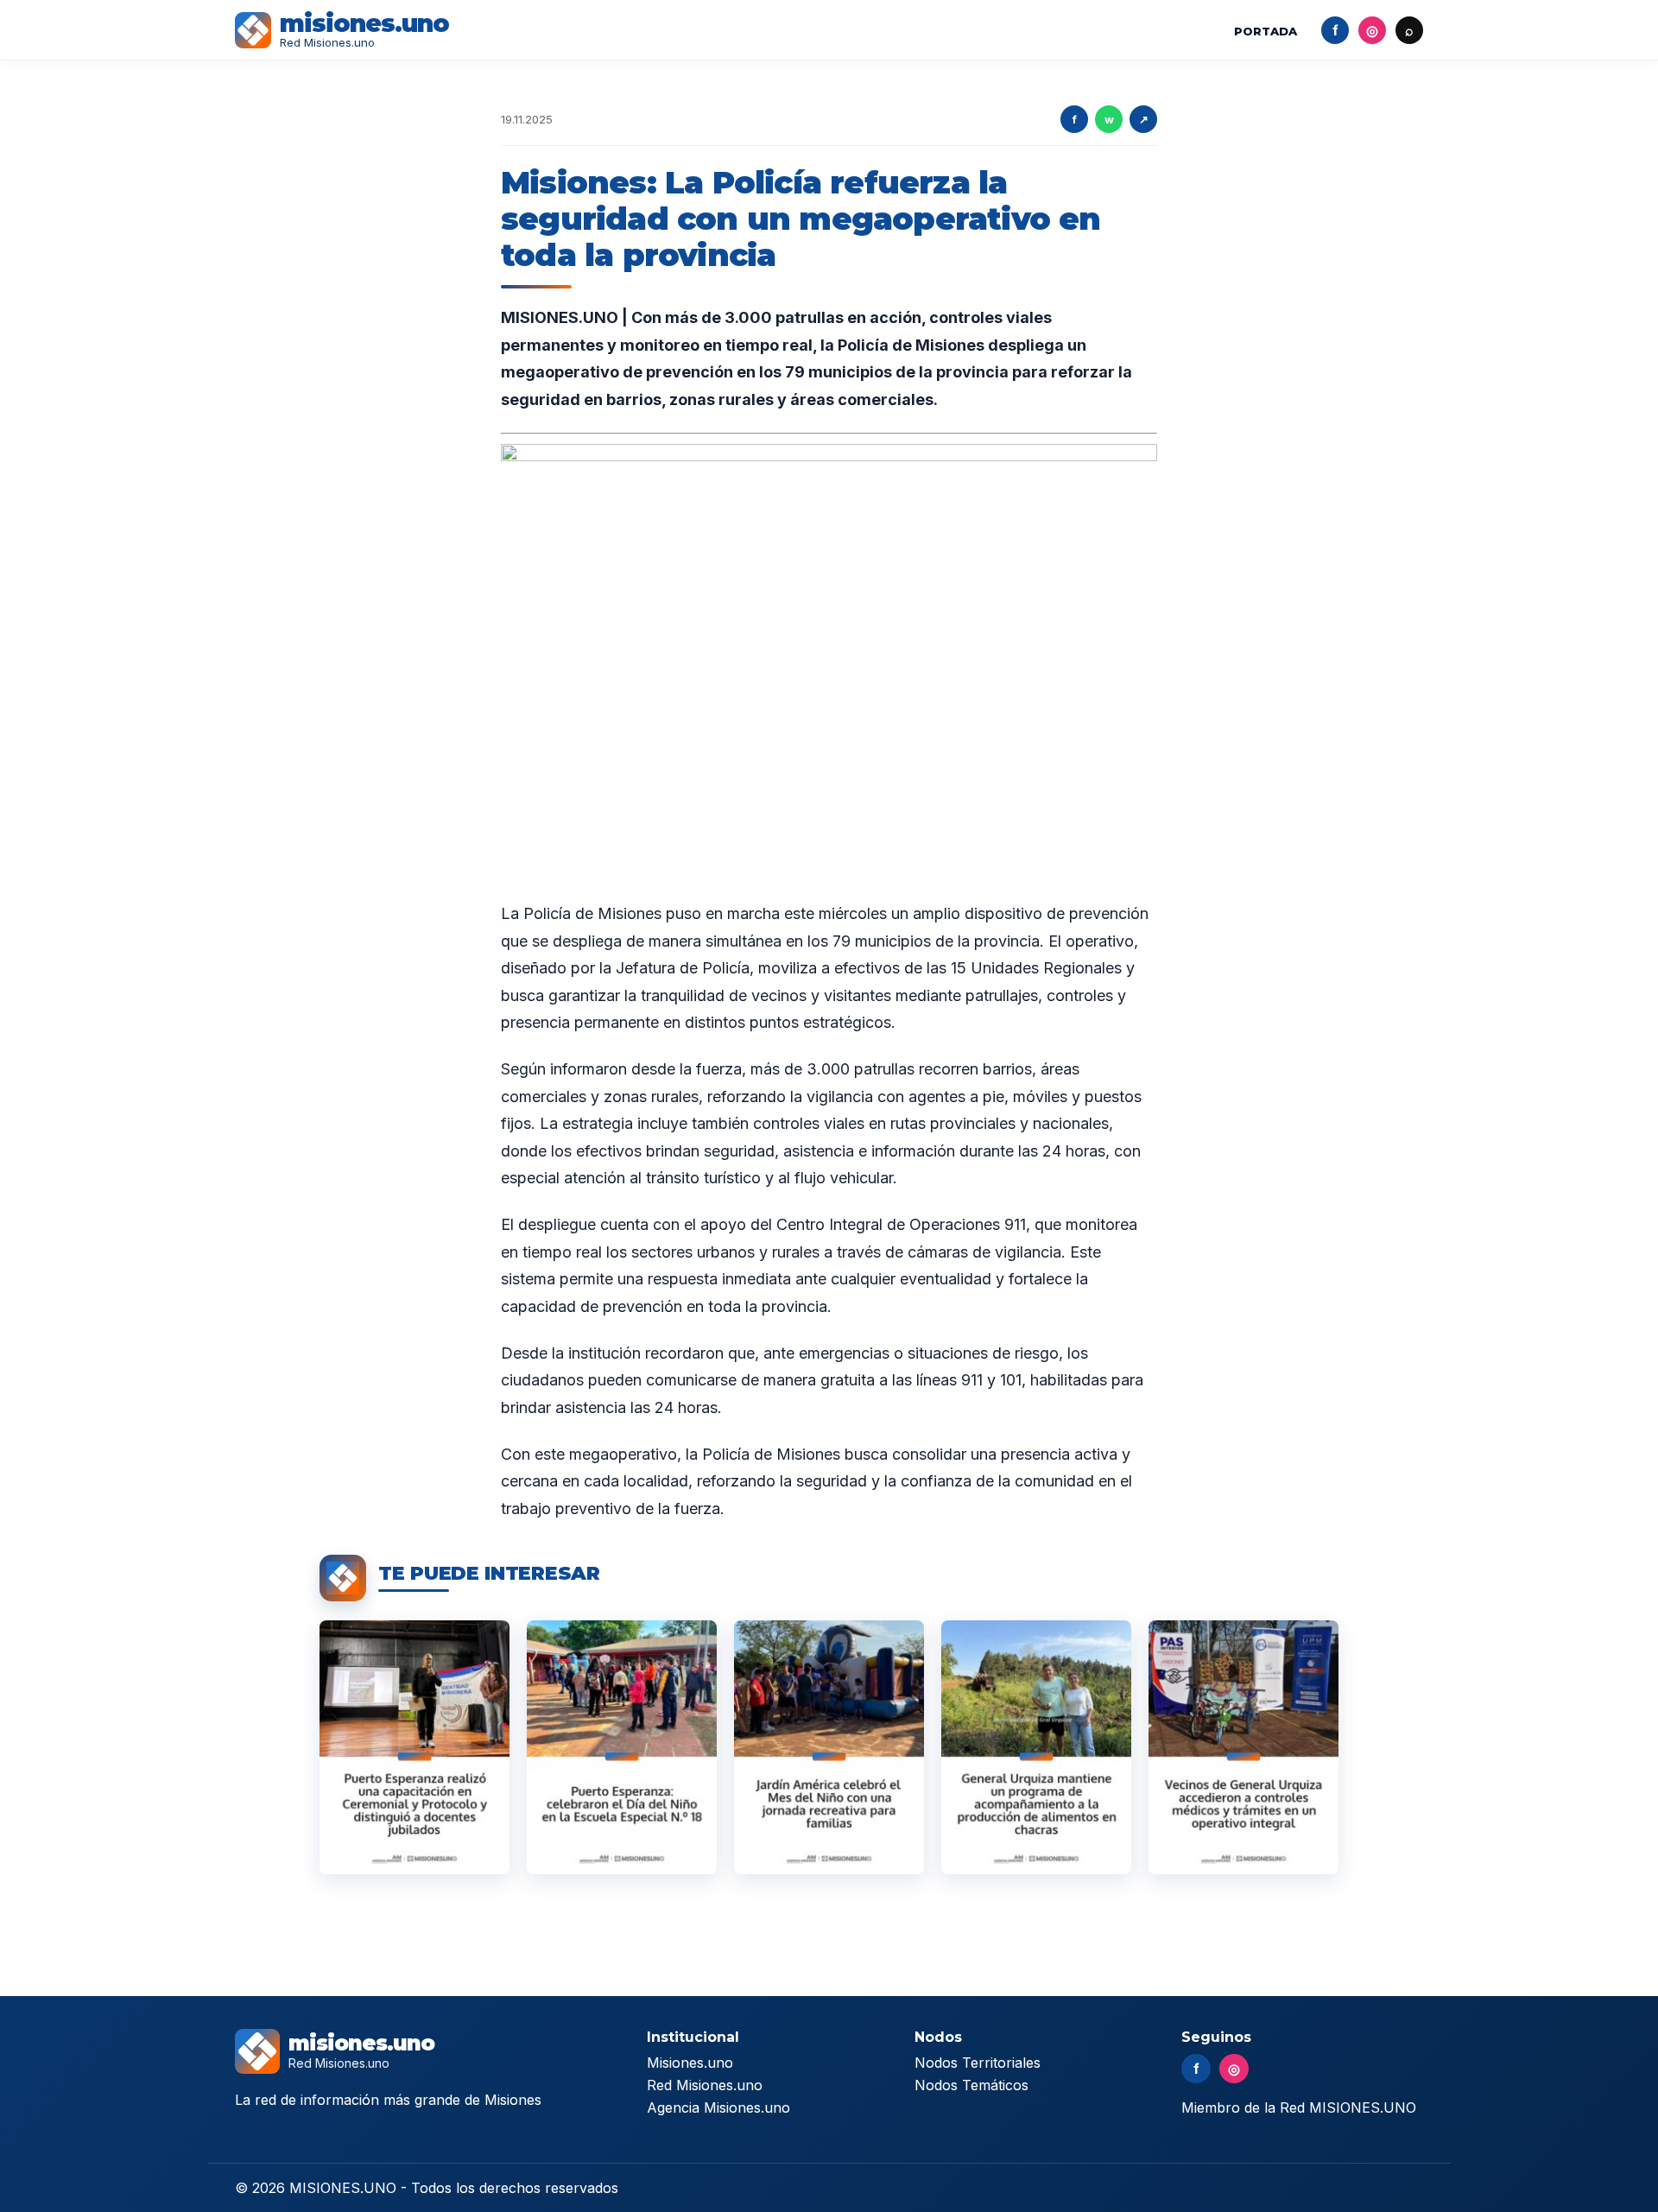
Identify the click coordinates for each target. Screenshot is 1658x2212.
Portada (1266, 31)
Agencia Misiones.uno (718, 2107)
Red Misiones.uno (705, 2085)
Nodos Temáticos (971, 2085)
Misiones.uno (690, 2063)
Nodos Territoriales (978, 2063)
